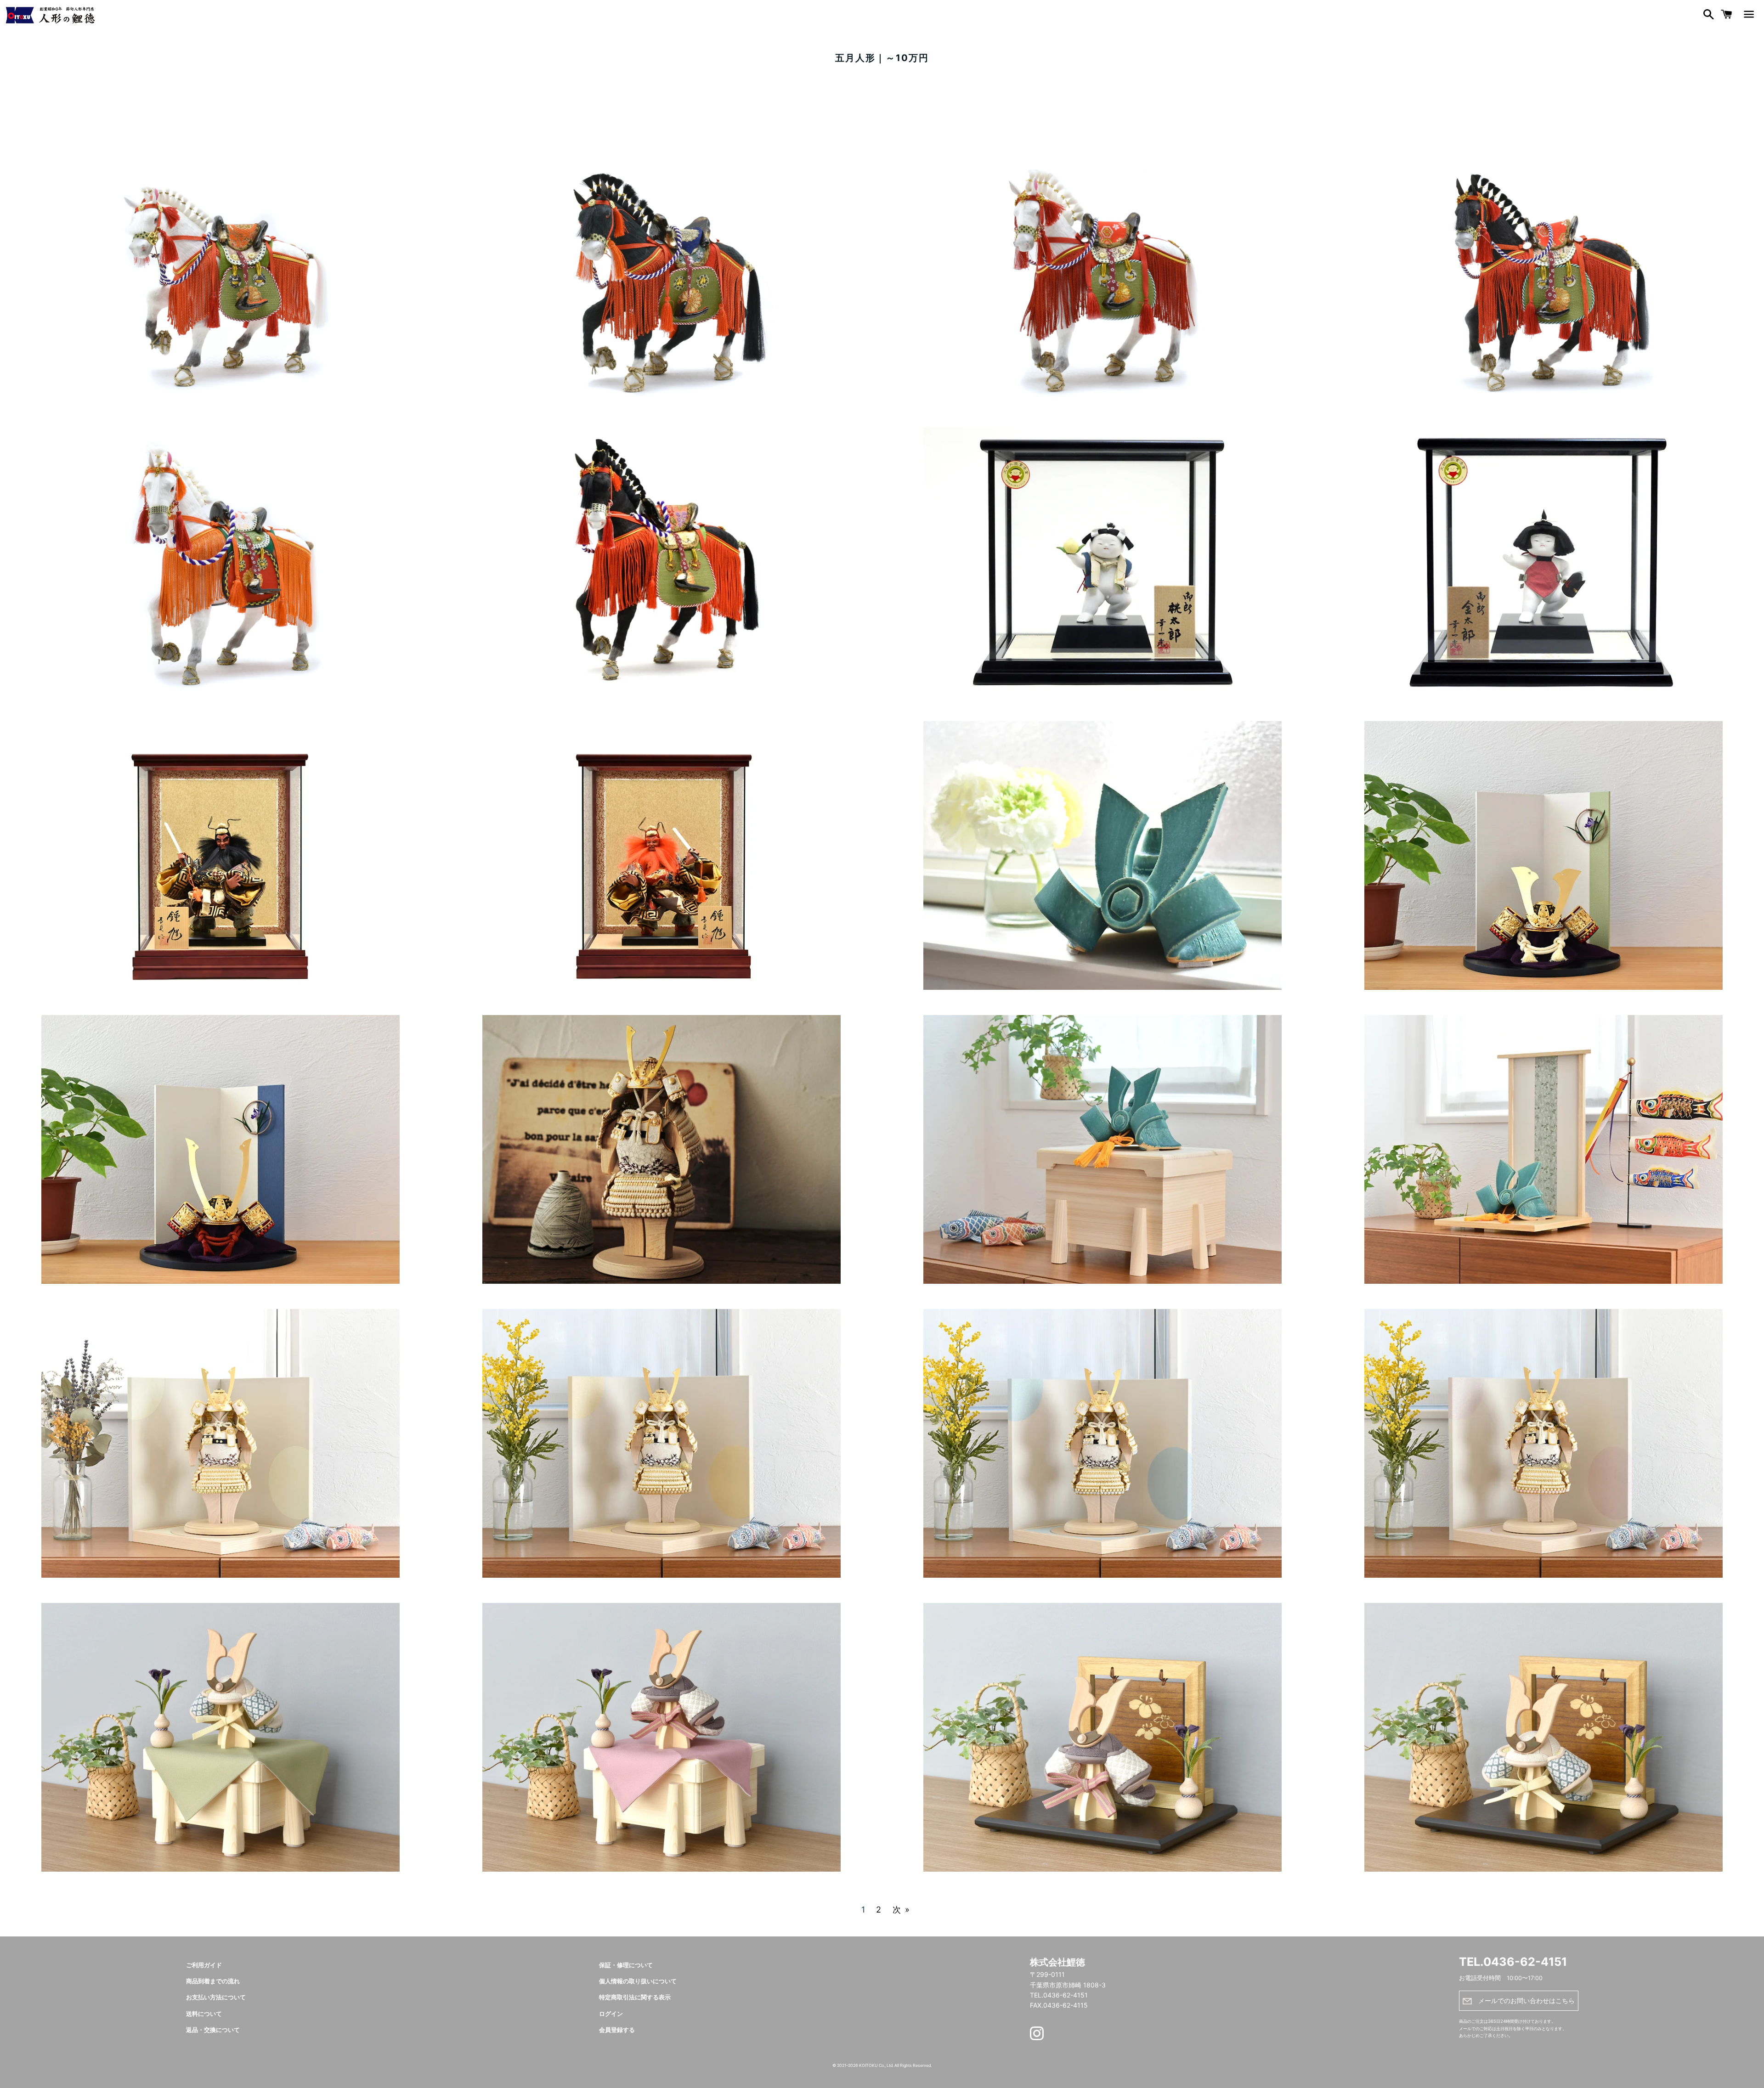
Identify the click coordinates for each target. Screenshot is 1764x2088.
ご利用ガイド (204, 1965)
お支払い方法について (216, 1997)
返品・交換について (213, 2030)
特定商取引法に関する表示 (635, 1997)
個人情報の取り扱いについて (638, 1981)
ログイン (611, 2014)
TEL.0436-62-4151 (1513, 1962)
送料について (204, 2014)
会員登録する (617, 2030)
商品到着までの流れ (213, 1981)
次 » (901, 1910)
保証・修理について (626, 1965)
